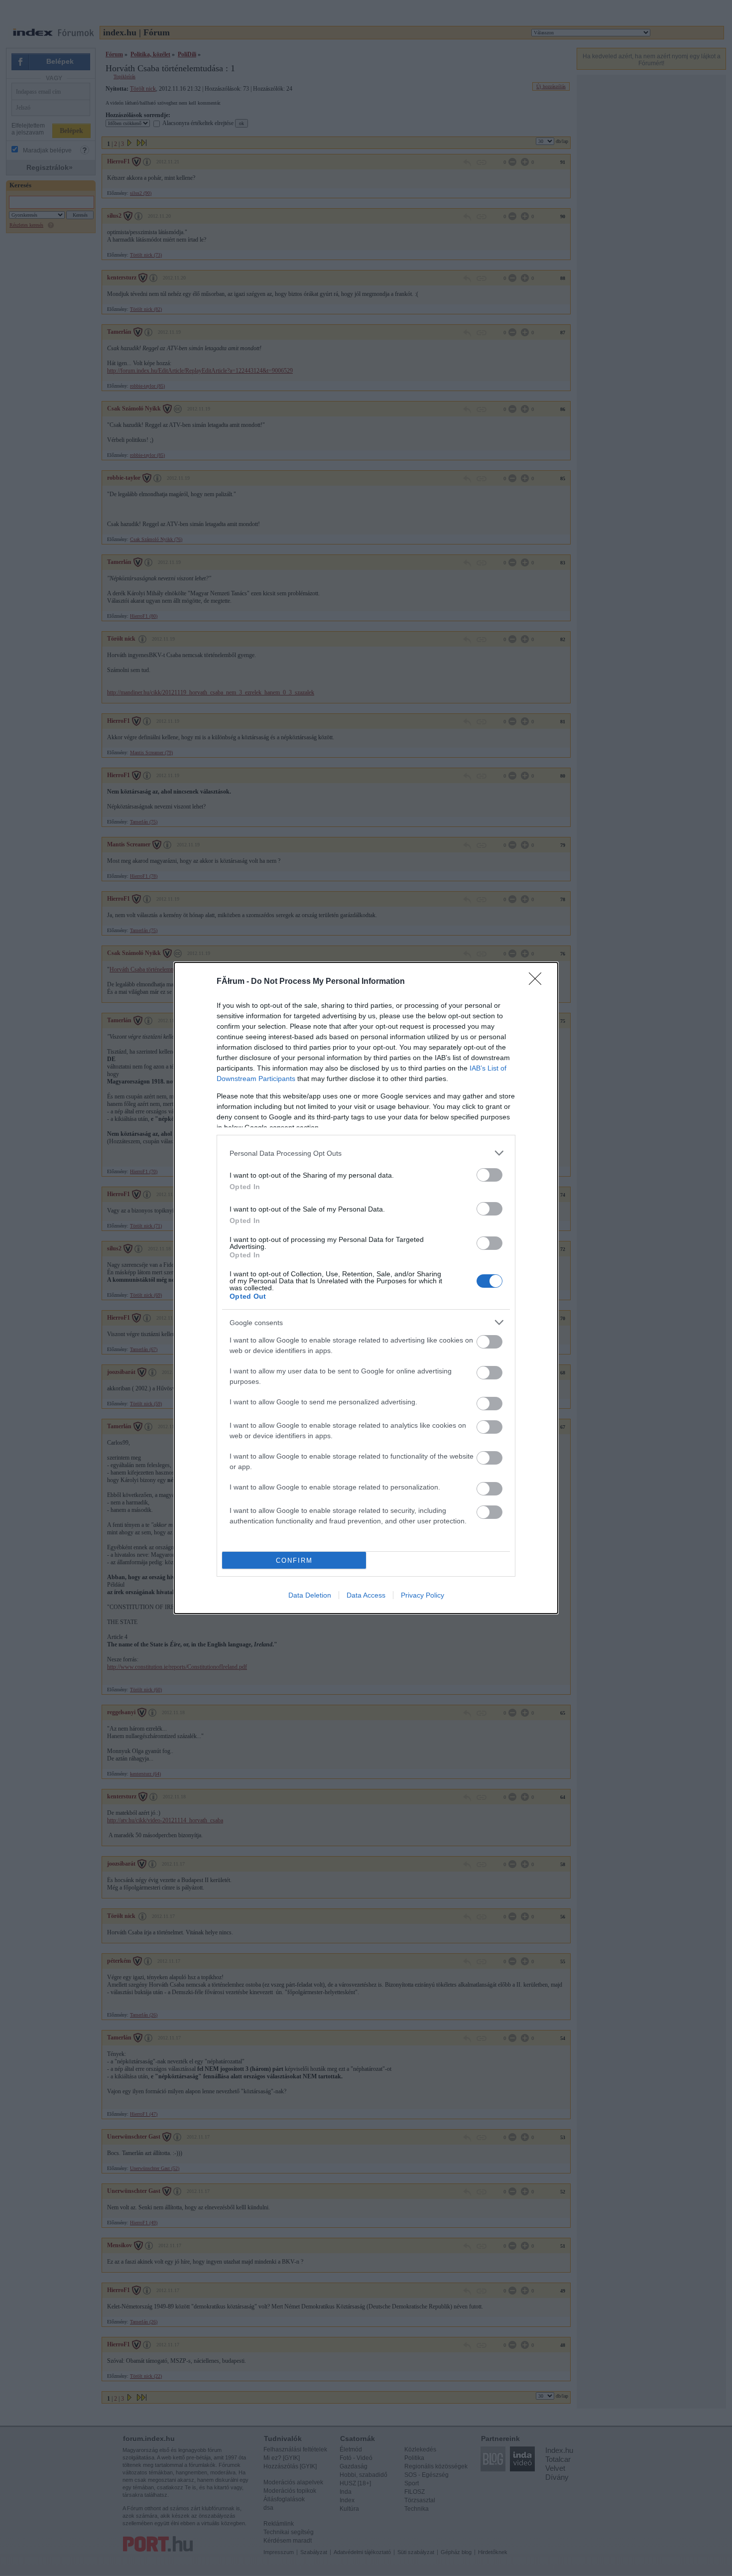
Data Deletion (310, 1595)
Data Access (366, 1595)
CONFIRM (294, 1560)
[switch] (489, 1175)
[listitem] (366, 1153)
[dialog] (366, 1288)
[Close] (538, 982)
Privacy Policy (423, 1595)
